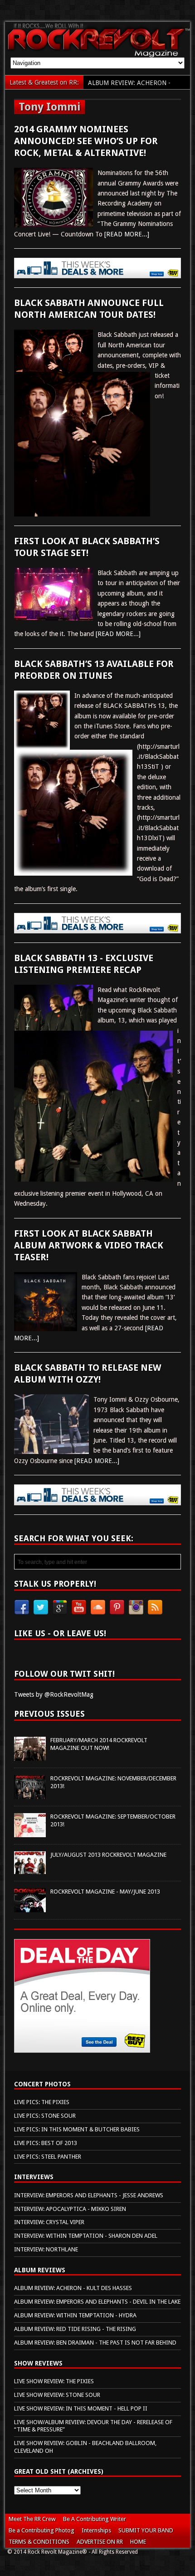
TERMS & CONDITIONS (39, 2542)
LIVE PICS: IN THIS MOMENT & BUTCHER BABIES (77, 2129)
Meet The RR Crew (32, 2519)
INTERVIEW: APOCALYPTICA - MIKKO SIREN (70, 2209)
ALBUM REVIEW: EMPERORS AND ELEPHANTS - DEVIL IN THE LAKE (97, 2302)
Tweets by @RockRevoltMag (54, 1694)
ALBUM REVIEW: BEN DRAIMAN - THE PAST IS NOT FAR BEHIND (95, 2343)
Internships (96, 2530)
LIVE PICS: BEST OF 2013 (46, 2143)
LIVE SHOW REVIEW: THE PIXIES (54, 2381)
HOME (138, 2542)
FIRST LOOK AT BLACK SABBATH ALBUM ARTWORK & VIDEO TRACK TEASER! (89, 1245)
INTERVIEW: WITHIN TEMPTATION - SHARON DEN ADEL (86, 2236)
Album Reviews (40, 2270)
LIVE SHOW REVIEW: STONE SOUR (57, 2395)
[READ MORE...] (127, 234)
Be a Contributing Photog (41, 2530)
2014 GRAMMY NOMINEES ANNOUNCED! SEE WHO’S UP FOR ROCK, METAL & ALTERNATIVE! (86, 141)
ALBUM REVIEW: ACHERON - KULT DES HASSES (73, 2288)
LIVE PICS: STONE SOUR (45, 2116)
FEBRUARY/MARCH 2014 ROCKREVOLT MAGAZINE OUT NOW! (99, 1744)
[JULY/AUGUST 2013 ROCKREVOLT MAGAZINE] (30, 1869)
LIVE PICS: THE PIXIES (42, 2102)
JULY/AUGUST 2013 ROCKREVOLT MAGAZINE (108, 1855)
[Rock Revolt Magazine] (98, 52)
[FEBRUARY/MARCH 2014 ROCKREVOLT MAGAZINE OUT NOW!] (30, 1755)
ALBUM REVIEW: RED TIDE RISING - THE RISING (75, 2329)
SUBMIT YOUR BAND (146, 2530)
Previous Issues (49, 1714)
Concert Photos (42, 2084)
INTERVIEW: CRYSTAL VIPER (49, 2222)
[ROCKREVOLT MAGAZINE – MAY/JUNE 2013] (30, 1907)
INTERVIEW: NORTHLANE (46, 2249)
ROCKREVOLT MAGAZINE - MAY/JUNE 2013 (105, 1892)
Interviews (34, 2177)
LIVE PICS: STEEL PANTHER (48, 2157)
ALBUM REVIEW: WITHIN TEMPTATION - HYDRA (75, 2315)
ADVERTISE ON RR (100, 2542)
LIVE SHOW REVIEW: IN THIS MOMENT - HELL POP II (81, 2408)
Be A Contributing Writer (95, 2519)
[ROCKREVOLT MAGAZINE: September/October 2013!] (30, 1832)
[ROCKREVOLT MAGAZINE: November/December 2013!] (30, 1794)
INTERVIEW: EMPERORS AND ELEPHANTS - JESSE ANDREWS (89, 2195)
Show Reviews (38, 2363)
